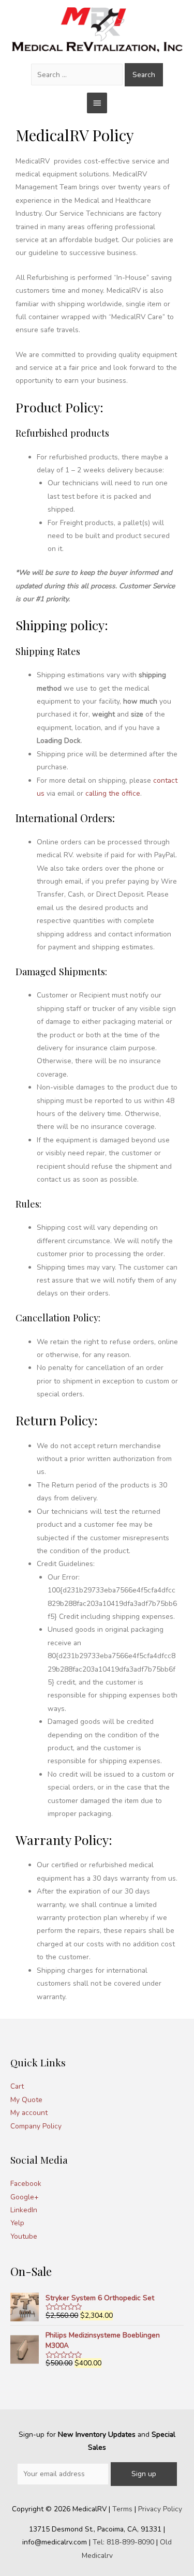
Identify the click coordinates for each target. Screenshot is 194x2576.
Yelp (17, 2223)
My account (29, 2113)
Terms (122, 2509)
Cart (17, 2086)
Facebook (26, 2184)
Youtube (24, 2236)
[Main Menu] (97, 103)
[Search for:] (78, 75)
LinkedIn (24, 2210)
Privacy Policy (160, 2509)
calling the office (113, 793)
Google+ (25, 2197)
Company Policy (36, 2126)
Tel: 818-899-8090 (123, 2542)
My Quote (26, 2100)
